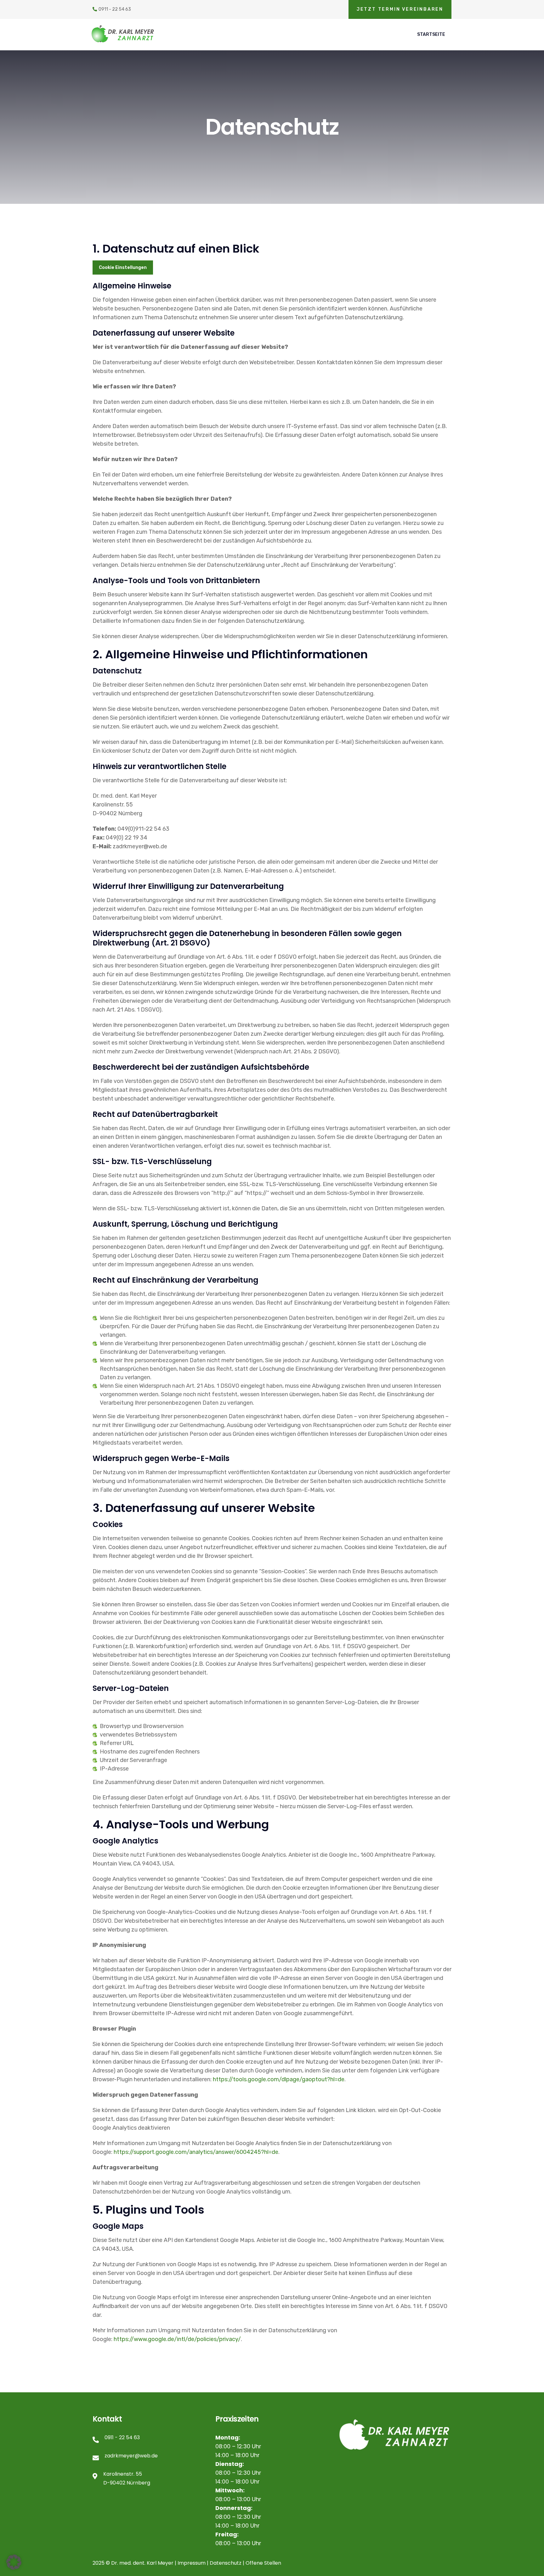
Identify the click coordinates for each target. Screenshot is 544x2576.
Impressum (192, 2563)
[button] (14, 2562)
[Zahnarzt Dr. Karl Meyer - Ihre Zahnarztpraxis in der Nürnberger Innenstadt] (132, 34)
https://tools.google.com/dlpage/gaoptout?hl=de (279, 2079)
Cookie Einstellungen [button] (123, 268)
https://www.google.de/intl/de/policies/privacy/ (177, 2339)
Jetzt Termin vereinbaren (400, 9)
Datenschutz (226, 2563)
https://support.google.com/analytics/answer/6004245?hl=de (196, 2152)
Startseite (431, 34)
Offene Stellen (263, 2563)
